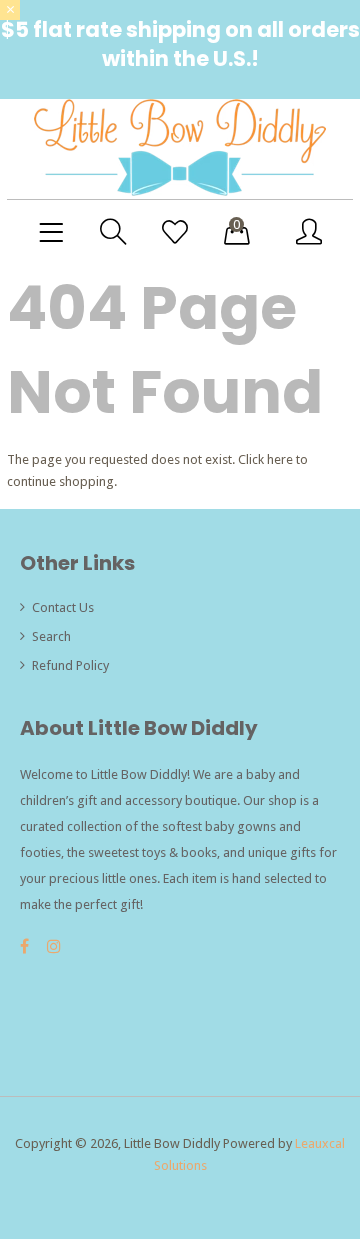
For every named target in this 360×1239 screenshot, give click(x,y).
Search (51, 636)
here (280, 459)
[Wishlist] (175, 233)
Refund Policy (70, 665)
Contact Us (63, 607)
